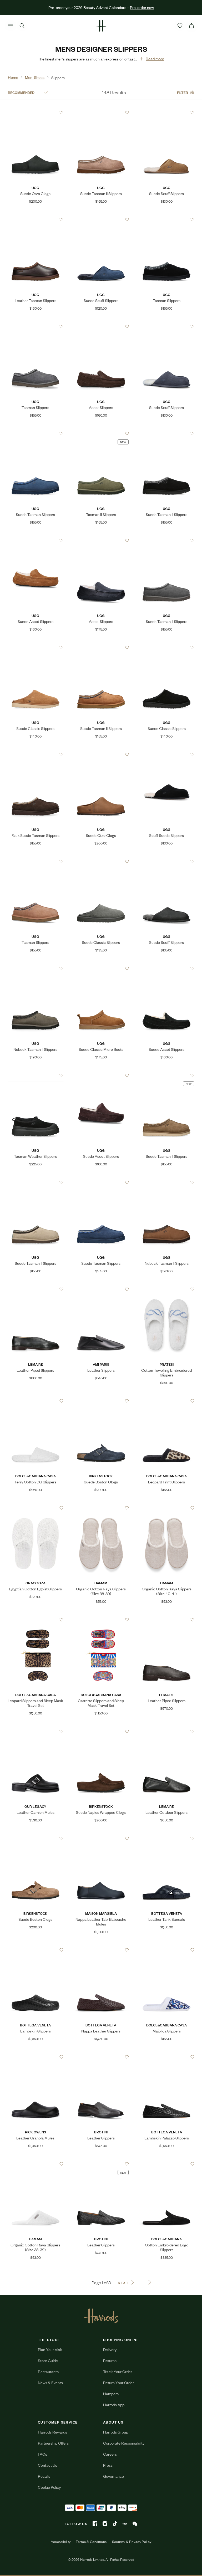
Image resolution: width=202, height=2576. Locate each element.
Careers (110, 2454)
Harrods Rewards (52, 2432)
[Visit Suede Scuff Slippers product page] (166, 112)
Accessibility (61, 2542)
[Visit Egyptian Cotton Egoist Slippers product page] (36, 1508)
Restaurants (48, 2371)
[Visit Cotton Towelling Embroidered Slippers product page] (166, 1289)
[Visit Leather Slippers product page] (101, 1289)
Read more (155, 58)
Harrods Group (116, 2432)
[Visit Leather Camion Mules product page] (36, 1731)
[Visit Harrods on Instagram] (105, 2524)
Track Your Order (118, 2371)
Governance (113, 2476)
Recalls (44, 2476)
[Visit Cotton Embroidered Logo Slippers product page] (166, 2164)
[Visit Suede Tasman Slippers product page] (36, 433)
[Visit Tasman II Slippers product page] (101, 433)
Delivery (110, 2349)
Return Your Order (118, 2382)
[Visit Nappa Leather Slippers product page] (101, 1950)
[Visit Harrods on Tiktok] (115, 2524)
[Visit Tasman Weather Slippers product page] (36, 1075)
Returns (110, 2360)
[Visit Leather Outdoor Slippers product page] (166, 1731)
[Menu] (11, 26)
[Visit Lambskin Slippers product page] (36, 1950)
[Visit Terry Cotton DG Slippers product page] (36, 1401)
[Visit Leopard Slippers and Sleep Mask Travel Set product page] (36, 1620)
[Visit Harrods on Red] (125, 2524)
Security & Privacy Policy (132, 2542)
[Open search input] (22, 26)
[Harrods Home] (101, 26)
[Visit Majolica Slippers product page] (166, 1950)
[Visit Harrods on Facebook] (95, 2524)
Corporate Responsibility (124, 2443)
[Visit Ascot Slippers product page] (101, 326)
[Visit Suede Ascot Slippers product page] (36, 540)
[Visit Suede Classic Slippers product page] (36, 647)
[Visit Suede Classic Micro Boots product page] (101, 968)
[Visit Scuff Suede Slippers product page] (166, 754)
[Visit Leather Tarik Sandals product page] (166, 1838)
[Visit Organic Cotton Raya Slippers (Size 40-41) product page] (166, 1508)
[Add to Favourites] (61, 113)
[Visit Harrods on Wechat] (135, 2524)
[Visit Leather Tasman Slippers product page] (36, 219)
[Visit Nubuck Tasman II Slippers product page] (36, 968)
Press (108, 2465)
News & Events (50, 2382)
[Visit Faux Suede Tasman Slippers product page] (36, 754)
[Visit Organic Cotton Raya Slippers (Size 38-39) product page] (101, 1508)
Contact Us (47, 2465)
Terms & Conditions (91, 2542)
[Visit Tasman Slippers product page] (166, 219)
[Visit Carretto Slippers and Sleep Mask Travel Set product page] (101, 1620)
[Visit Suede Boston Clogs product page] (101, 1401)
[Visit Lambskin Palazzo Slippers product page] (166, 2057)
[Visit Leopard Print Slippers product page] (166, 1401)
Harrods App (114, 2405)
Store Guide (48, 2360)
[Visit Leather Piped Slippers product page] (36, 1289)
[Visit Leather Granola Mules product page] (36, 2057)
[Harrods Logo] (101, 2316)
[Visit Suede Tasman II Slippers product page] (101, 112)
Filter (183, 92)
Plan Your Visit (50, 2349)
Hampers (111, 2393)
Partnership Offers (53, 2443)
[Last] (150, 2282)
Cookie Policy (49, 2487)
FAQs (42, 2454)
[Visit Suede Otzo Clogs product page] (36, 112)
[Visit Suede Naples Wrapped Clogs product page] (101, 1731)
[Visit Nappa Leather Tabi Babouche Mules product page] (101, 1838)
